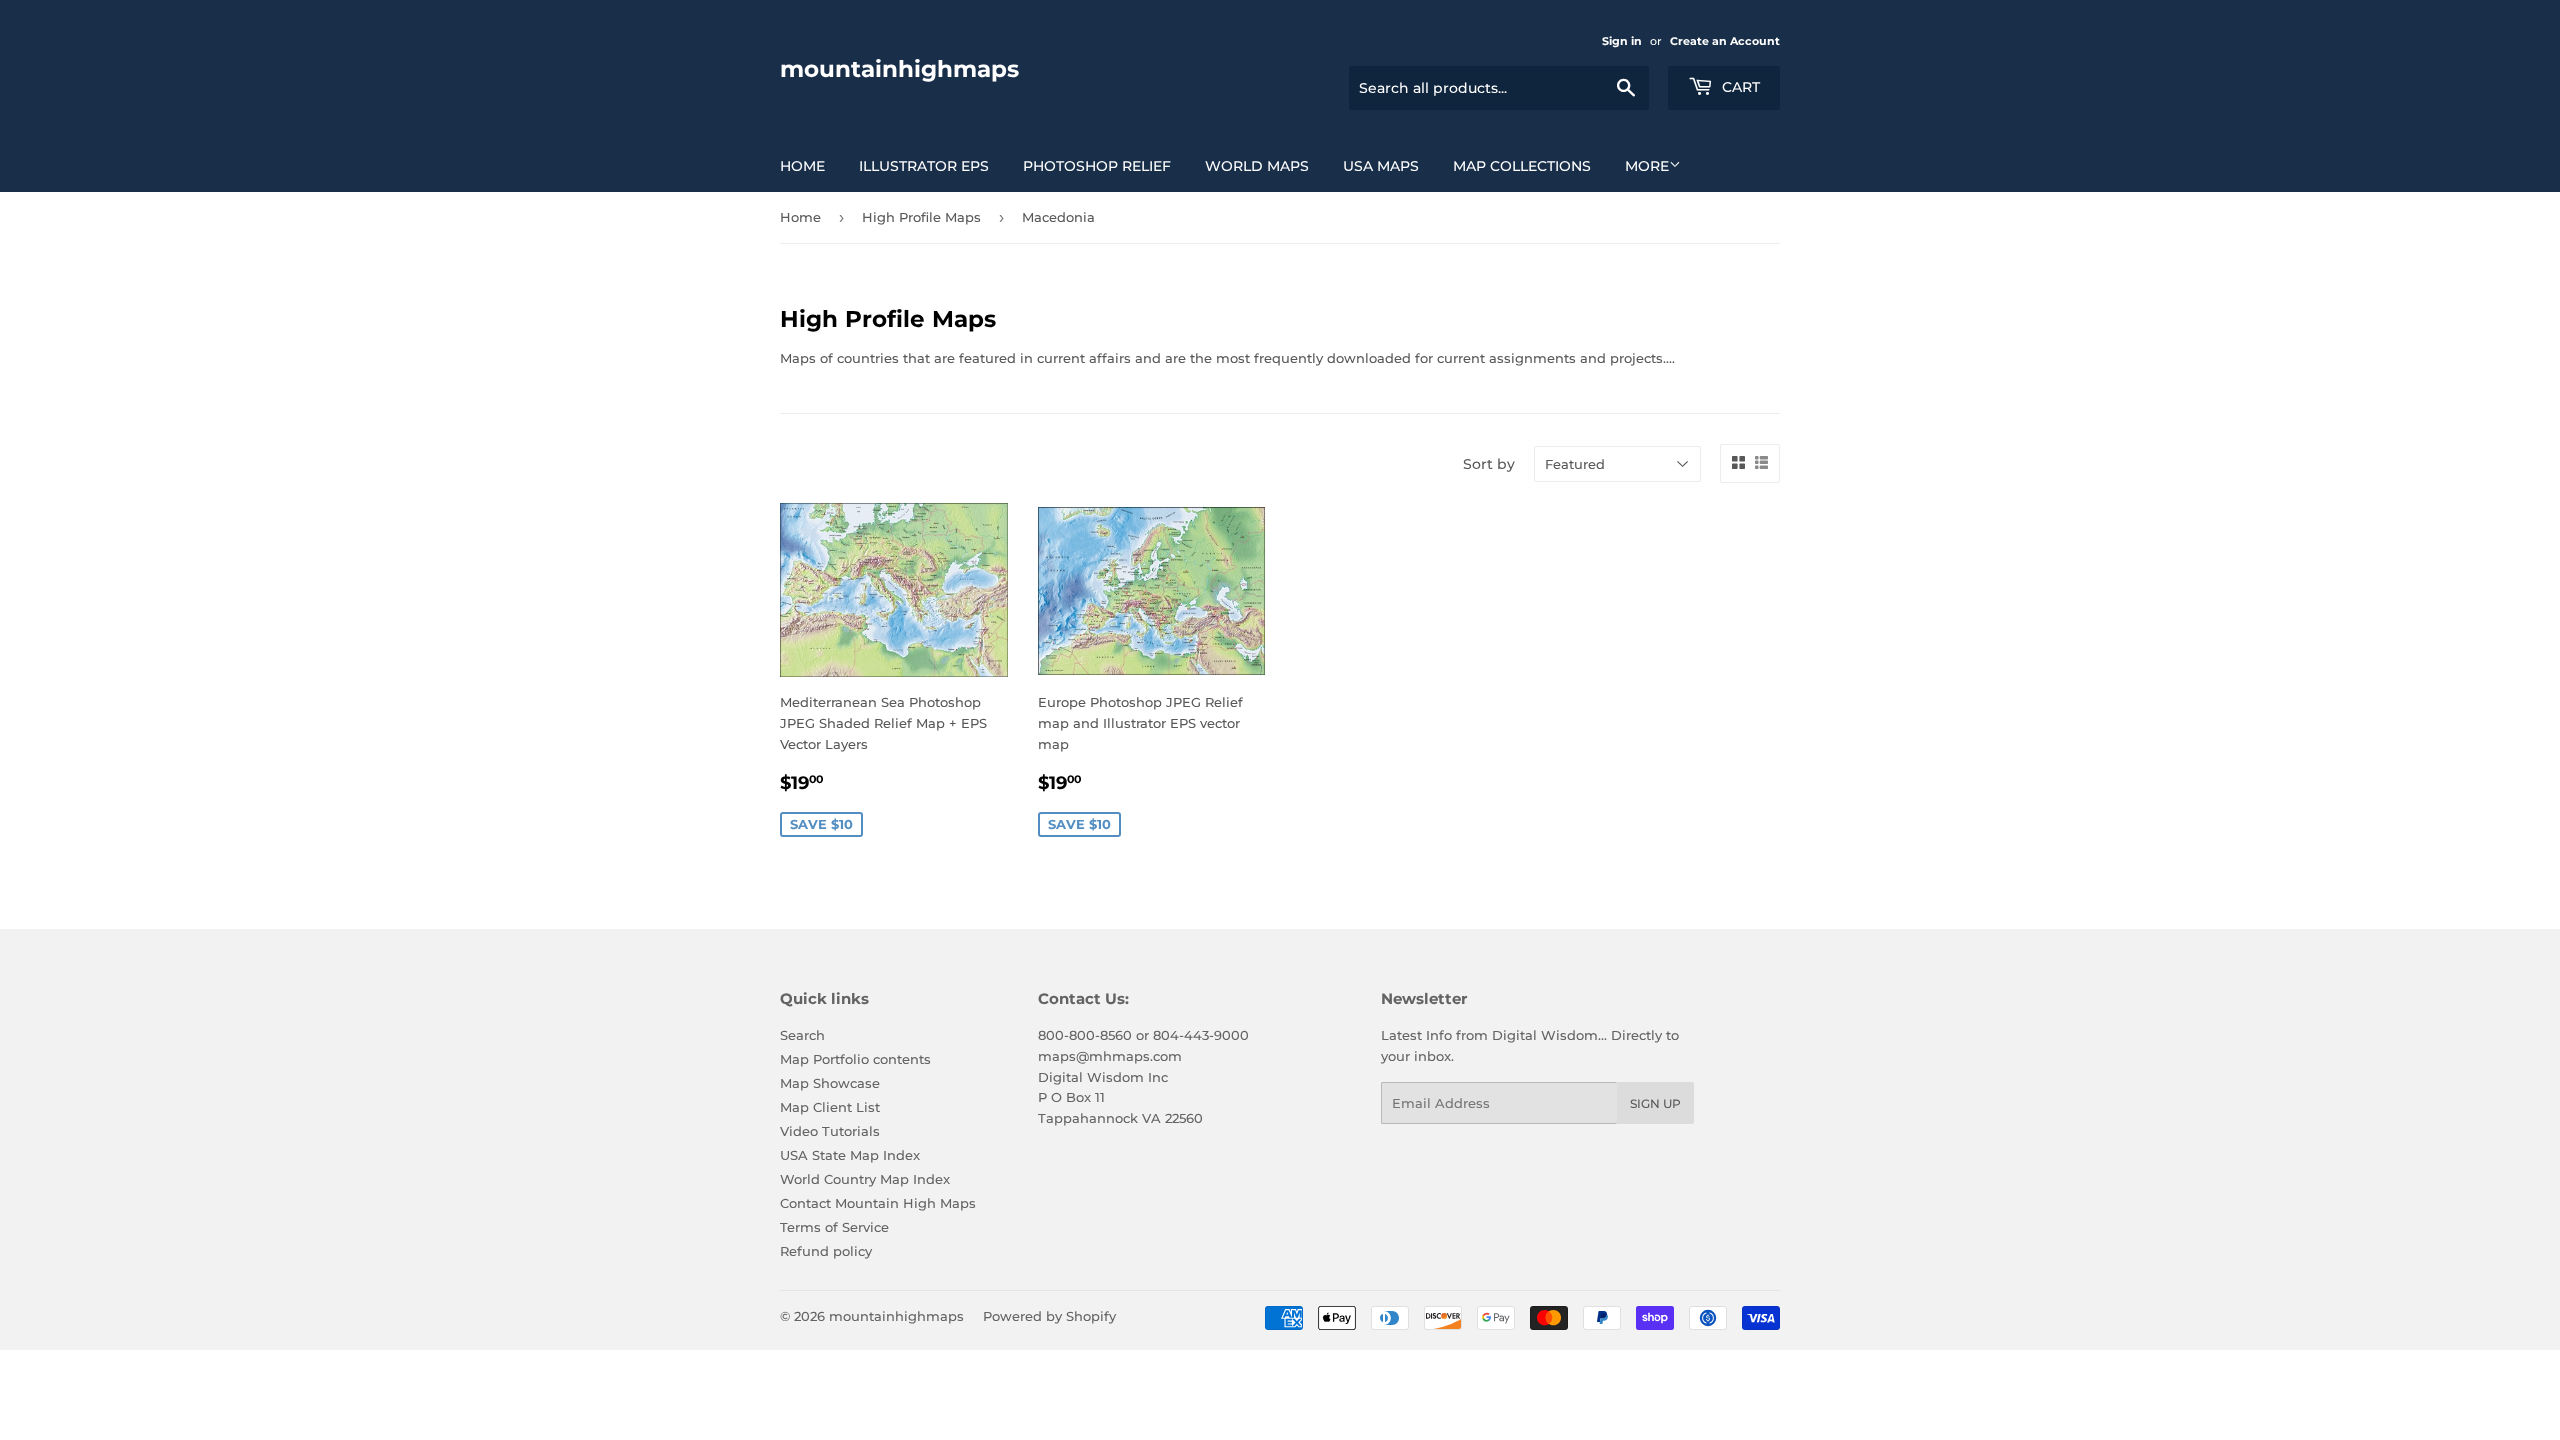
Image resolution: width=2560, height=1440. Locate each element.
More (1647, 166)
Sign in (1622, 41)
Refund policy (826, 1251)
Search (802, 1035)
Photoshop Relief (1097, 166)
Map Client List (830, 1107)
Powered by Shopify (1049, 1316)
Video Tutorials (830, 1131)
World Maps (1257, 166)
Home (802, 166)
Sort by (1489, 464)
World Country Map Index (865, 1179)
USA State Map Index (850, 1155)
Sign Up (1655, 1103)
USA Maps (1381, 166)
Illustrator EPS (924, 166)
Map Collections (1522, 166)
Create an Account (1725, 41)
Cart (1739, 87)
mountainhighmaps (899, 69)
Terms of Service (834, 1227)
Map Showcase (830, 1083)
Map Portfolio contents (855, 1059)
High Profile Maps (921, 217)
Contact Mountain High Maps (878, 1203)
